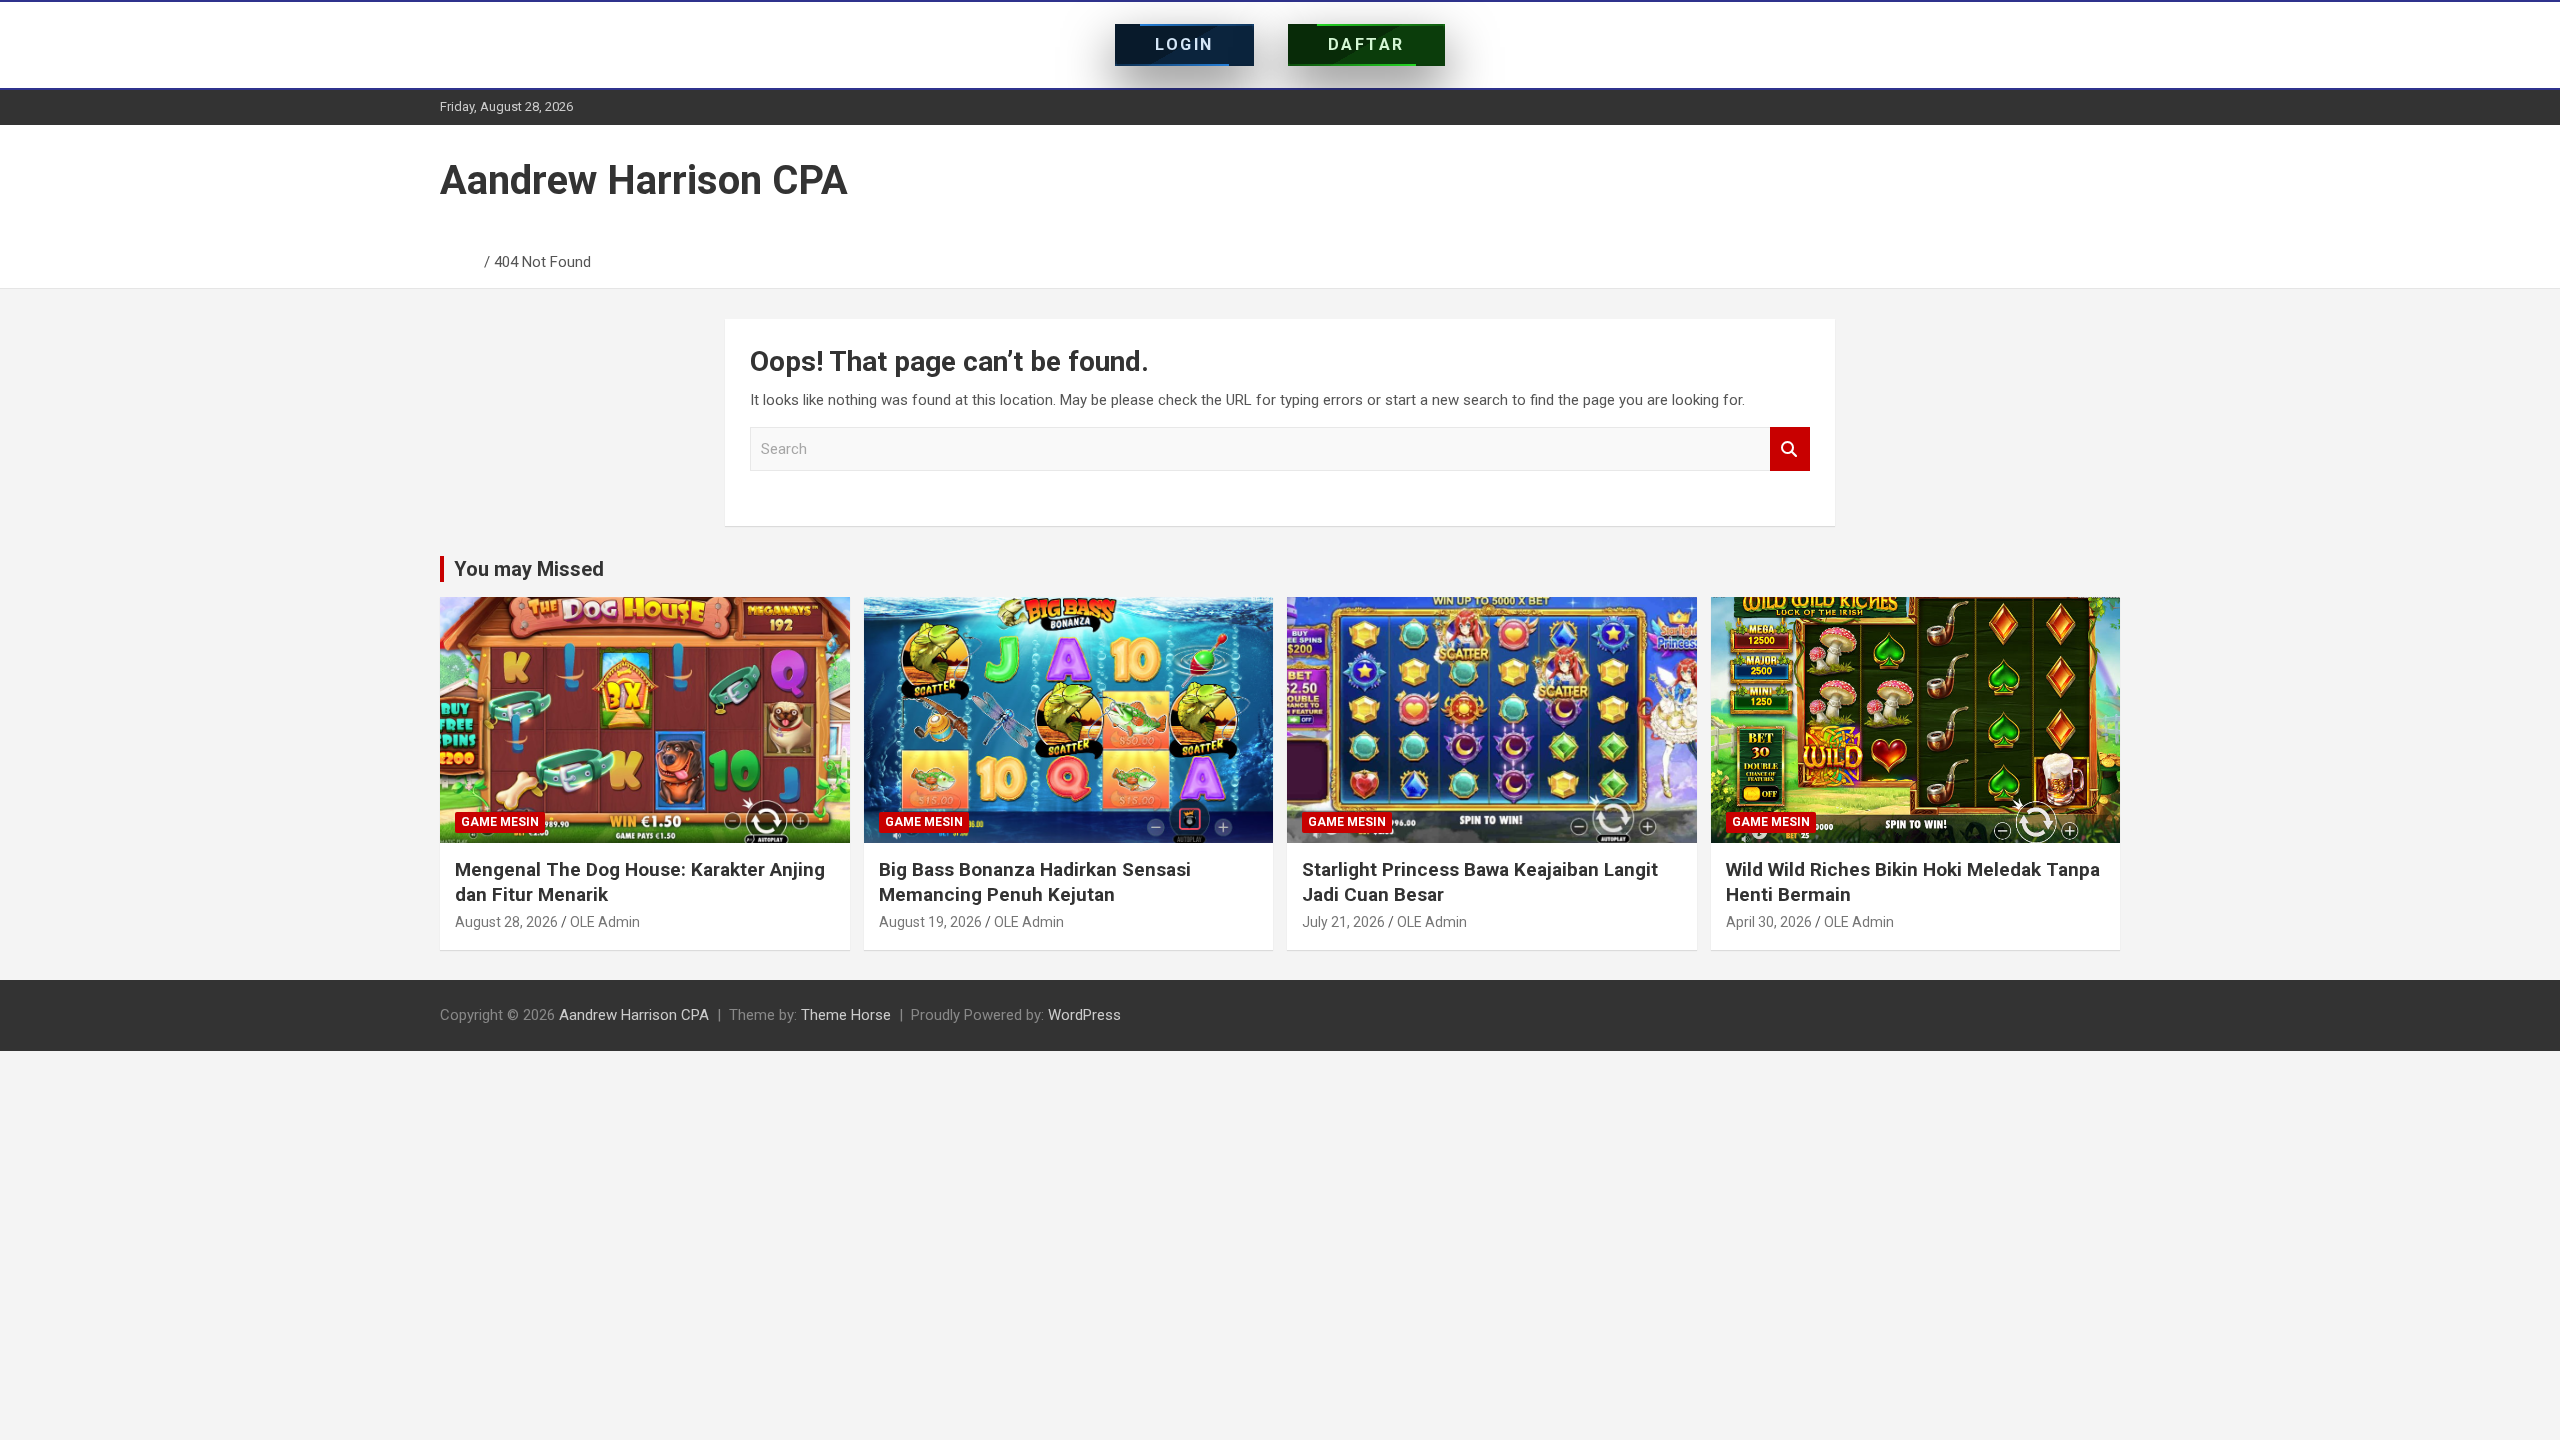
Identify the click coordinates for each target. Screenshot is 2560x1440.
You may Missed (529, 569)
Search (1790, 449)
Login (1184, 44)
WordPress (1084, 1015)
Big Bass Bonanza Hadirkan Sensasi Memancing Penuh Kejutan (1035, 882)
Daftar (1366, 44)
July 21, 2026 (1343, 922)
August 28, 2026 (506, 922)
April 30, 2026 (1769, 922)
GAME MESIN (500, 822)
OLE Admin (605, 922)
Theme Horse (846, 1015)
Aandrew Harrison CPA (644, 180)
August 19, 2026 (930, 922)
